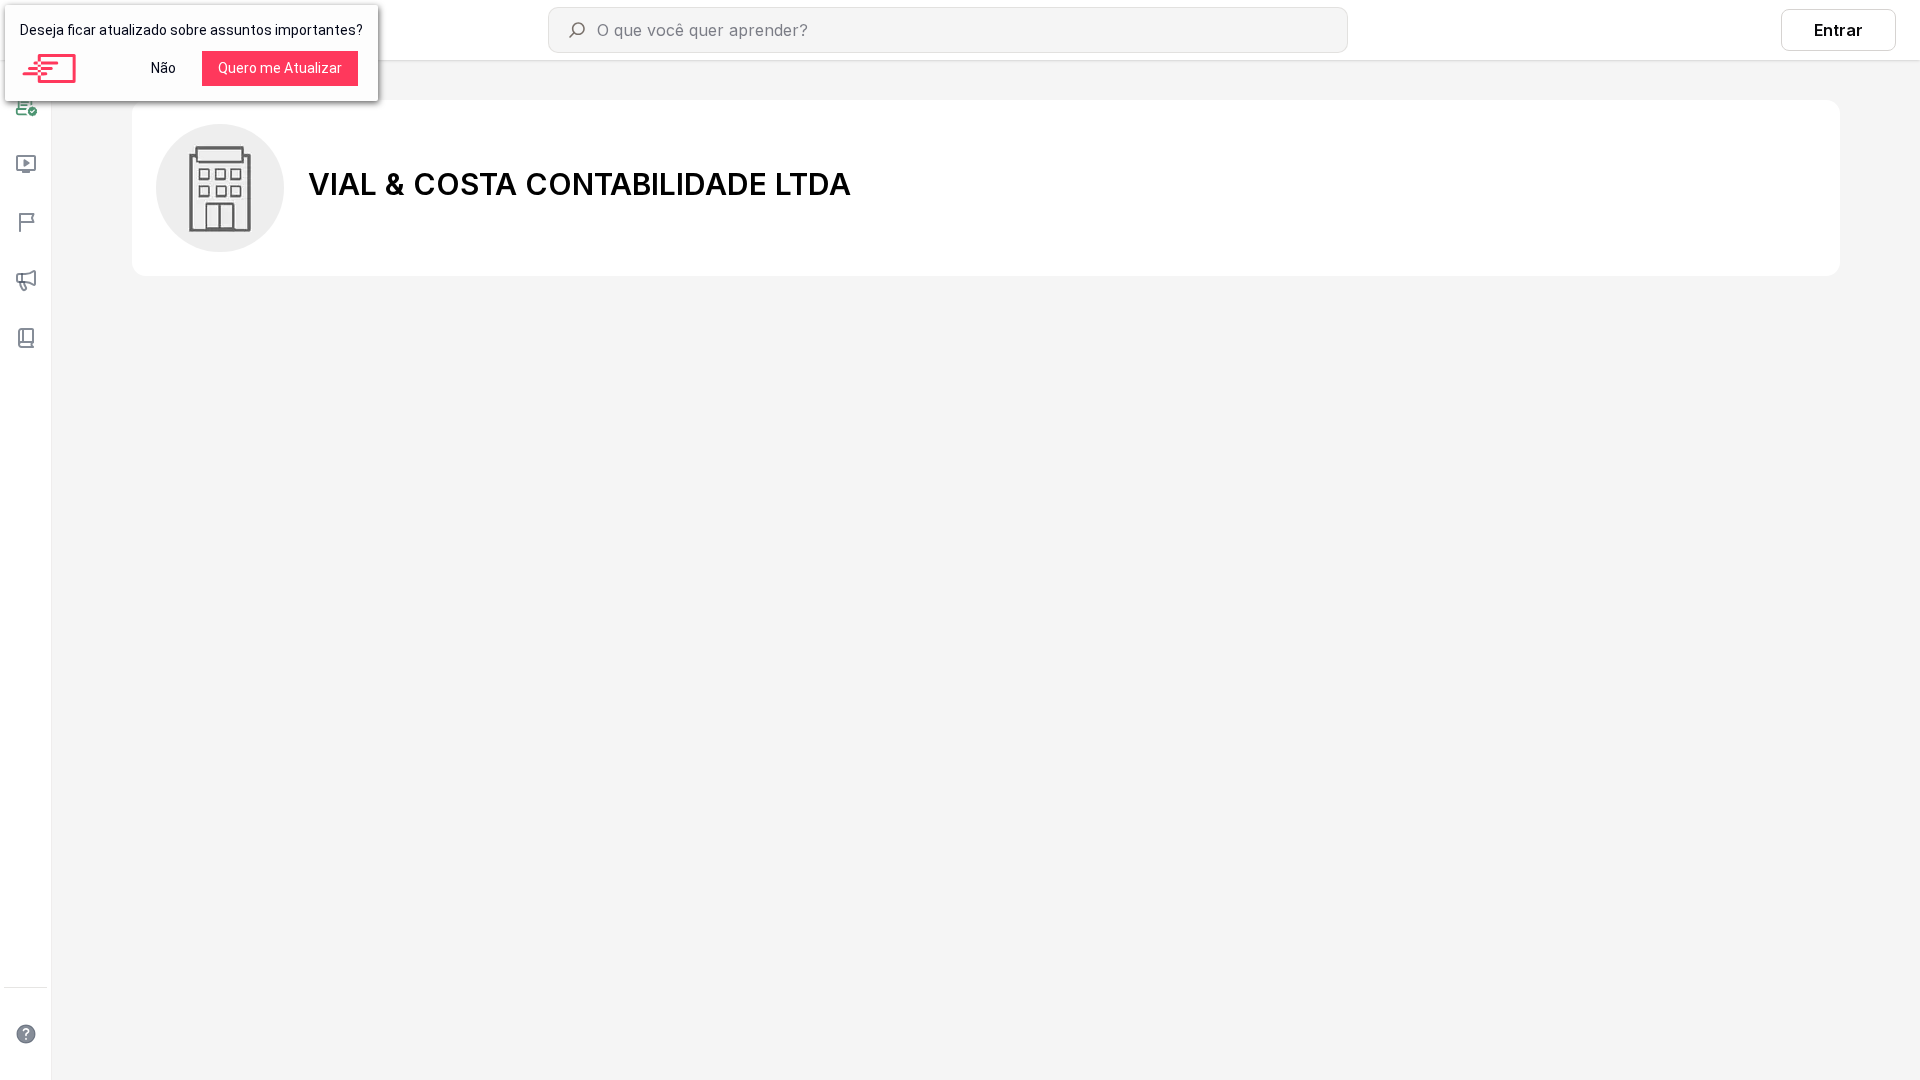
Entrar (1838, 30)
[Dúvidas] (25, 1034)
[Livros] (25, 338)
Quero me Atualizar (280, 68)
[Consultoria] (25, 106)
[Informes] (25, 280)
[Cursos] (25, 164)
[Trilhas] (25, 222)
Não (163, 68)
